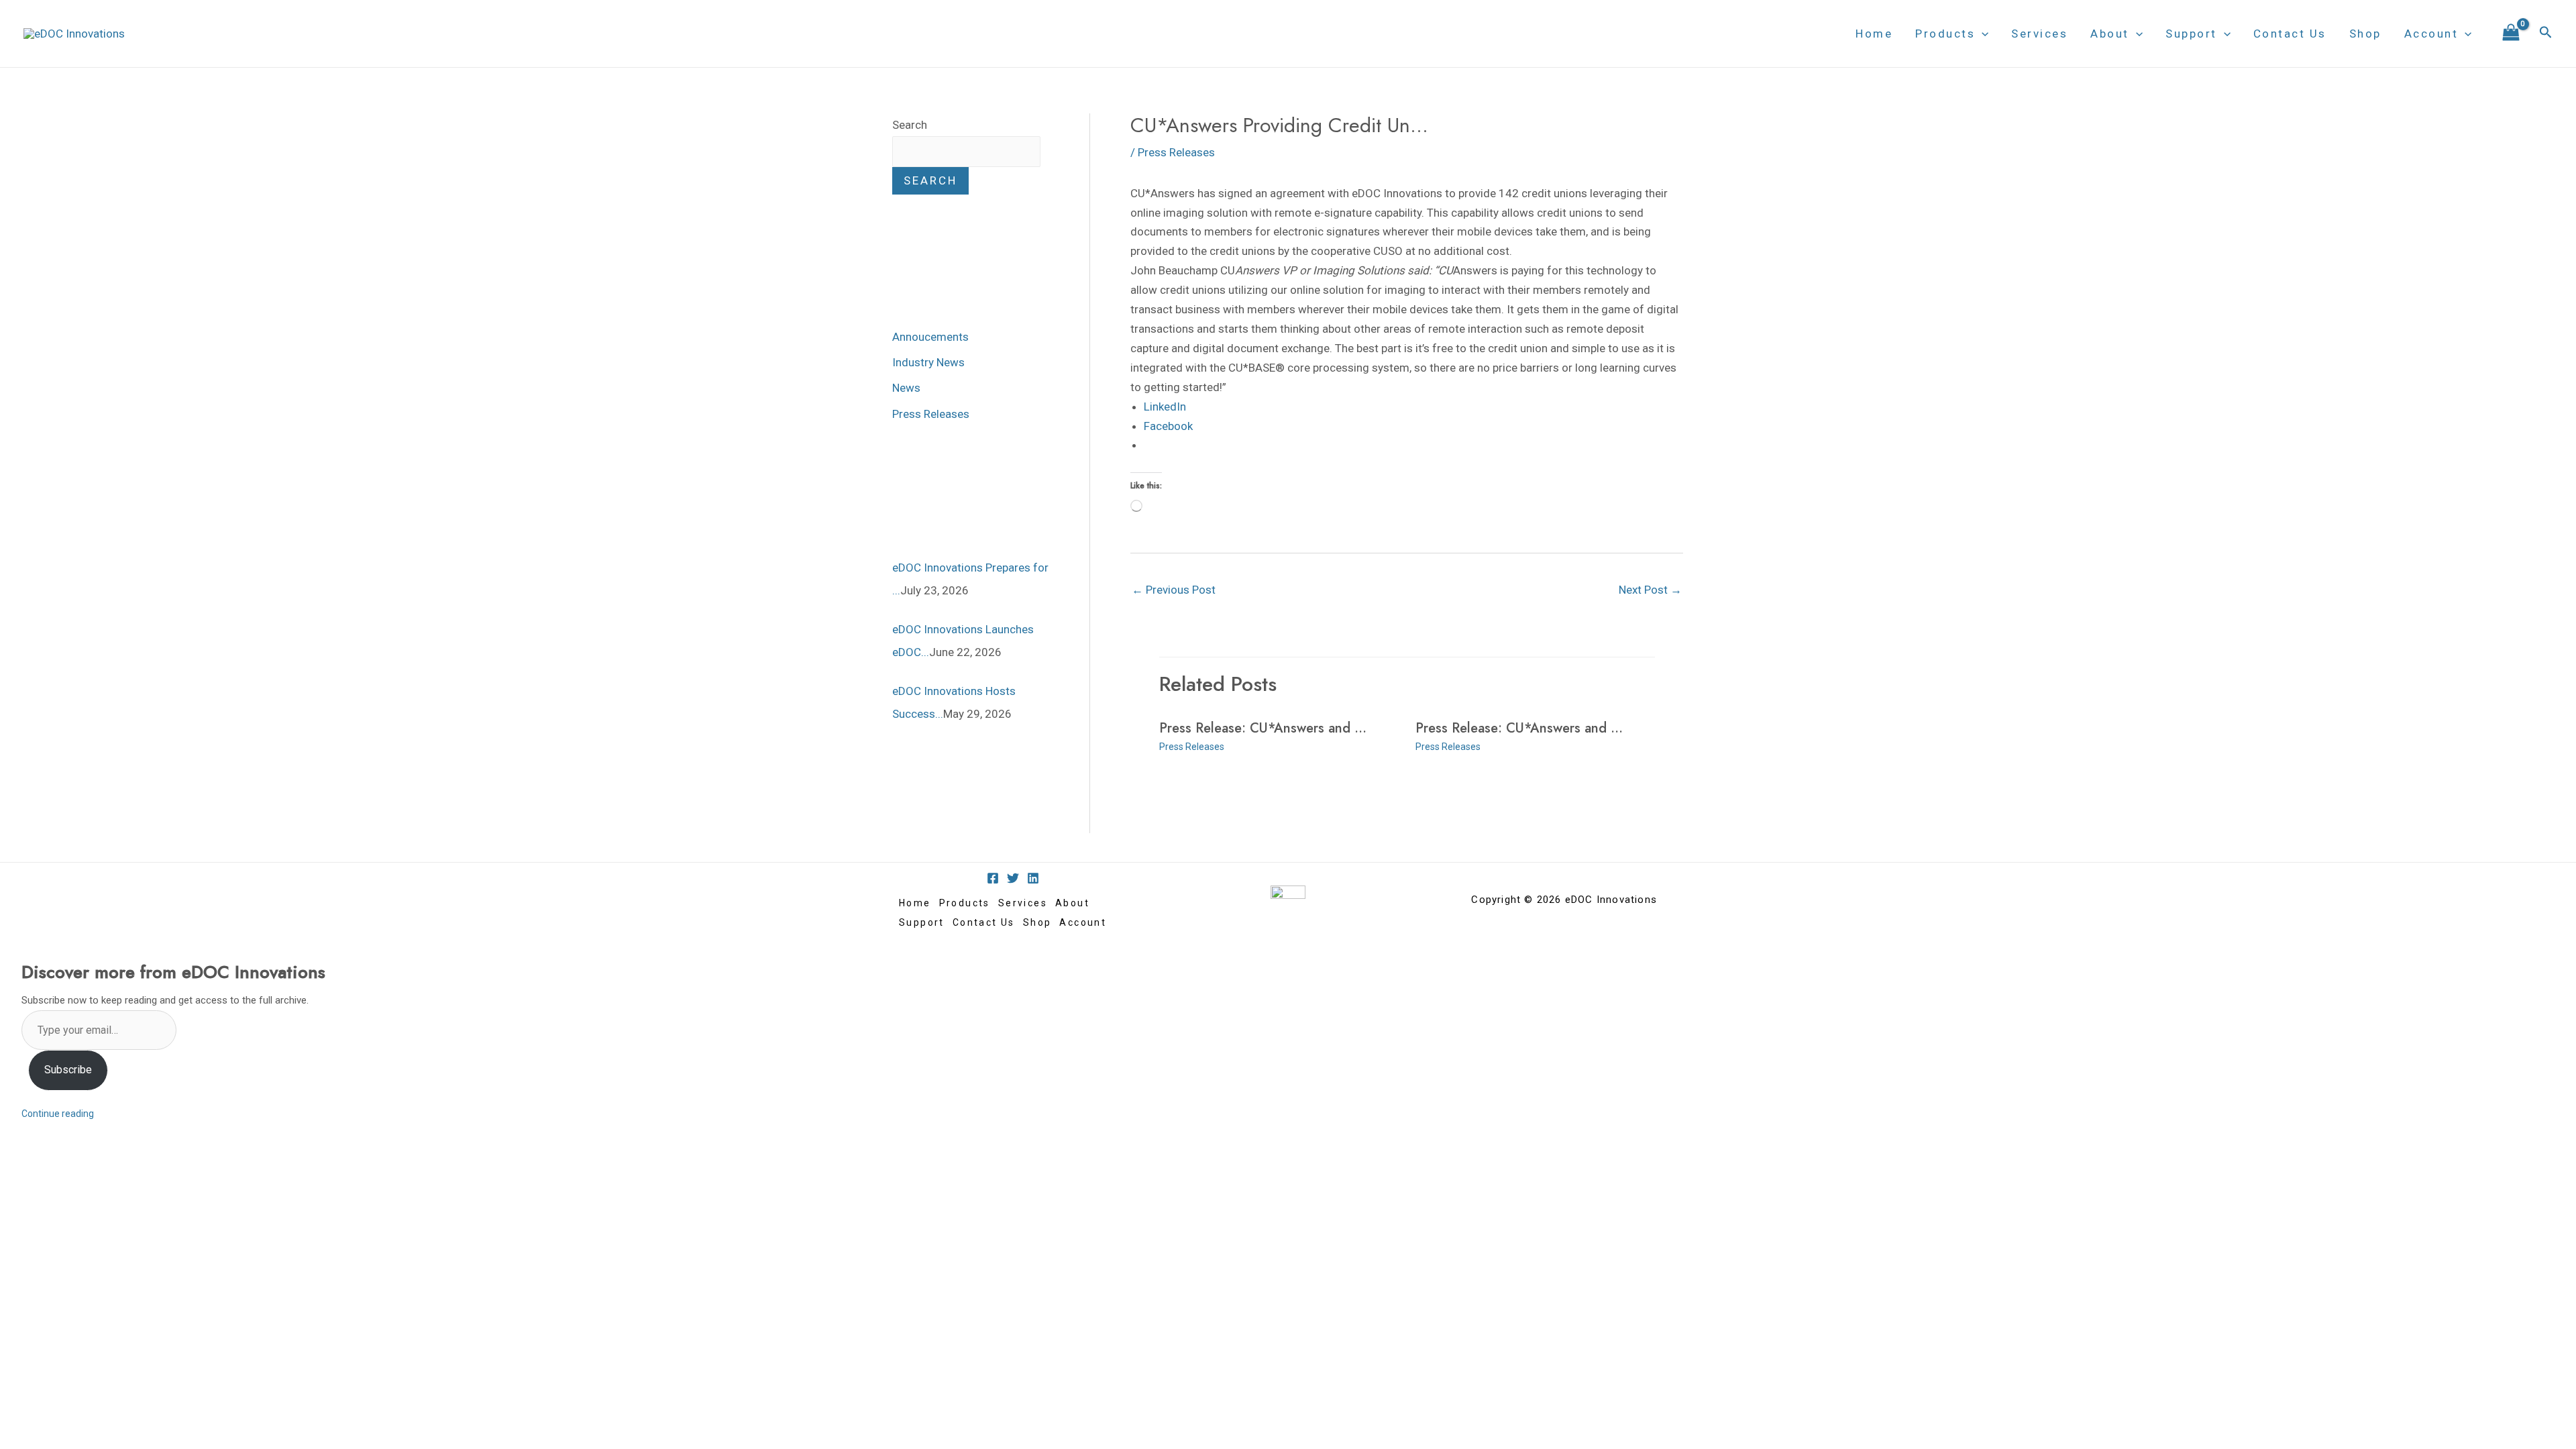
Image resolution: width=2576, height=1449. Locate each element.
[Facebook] (993, 878)
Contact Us (2290, 34)
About (2110, 34)
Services (2039, 34)
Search (910, 125)
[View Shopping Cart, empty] (2511, 34)
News (906, 388)
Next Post (1650, 590)
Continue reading (58, 1114)
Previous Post (1174, 590)
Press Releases (931, 414)
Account (2431, 34)
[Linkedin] (1033, 878)
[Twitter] (1013, 878)
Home (1874, 34)
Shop (2365, 34)
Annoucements (930, 337)
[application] (1982, 34)
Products (1945, 34)
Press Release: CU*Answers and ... (1263, 728)
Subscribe (68, 1070)
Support (2191, 34)
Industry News (928, 362)
